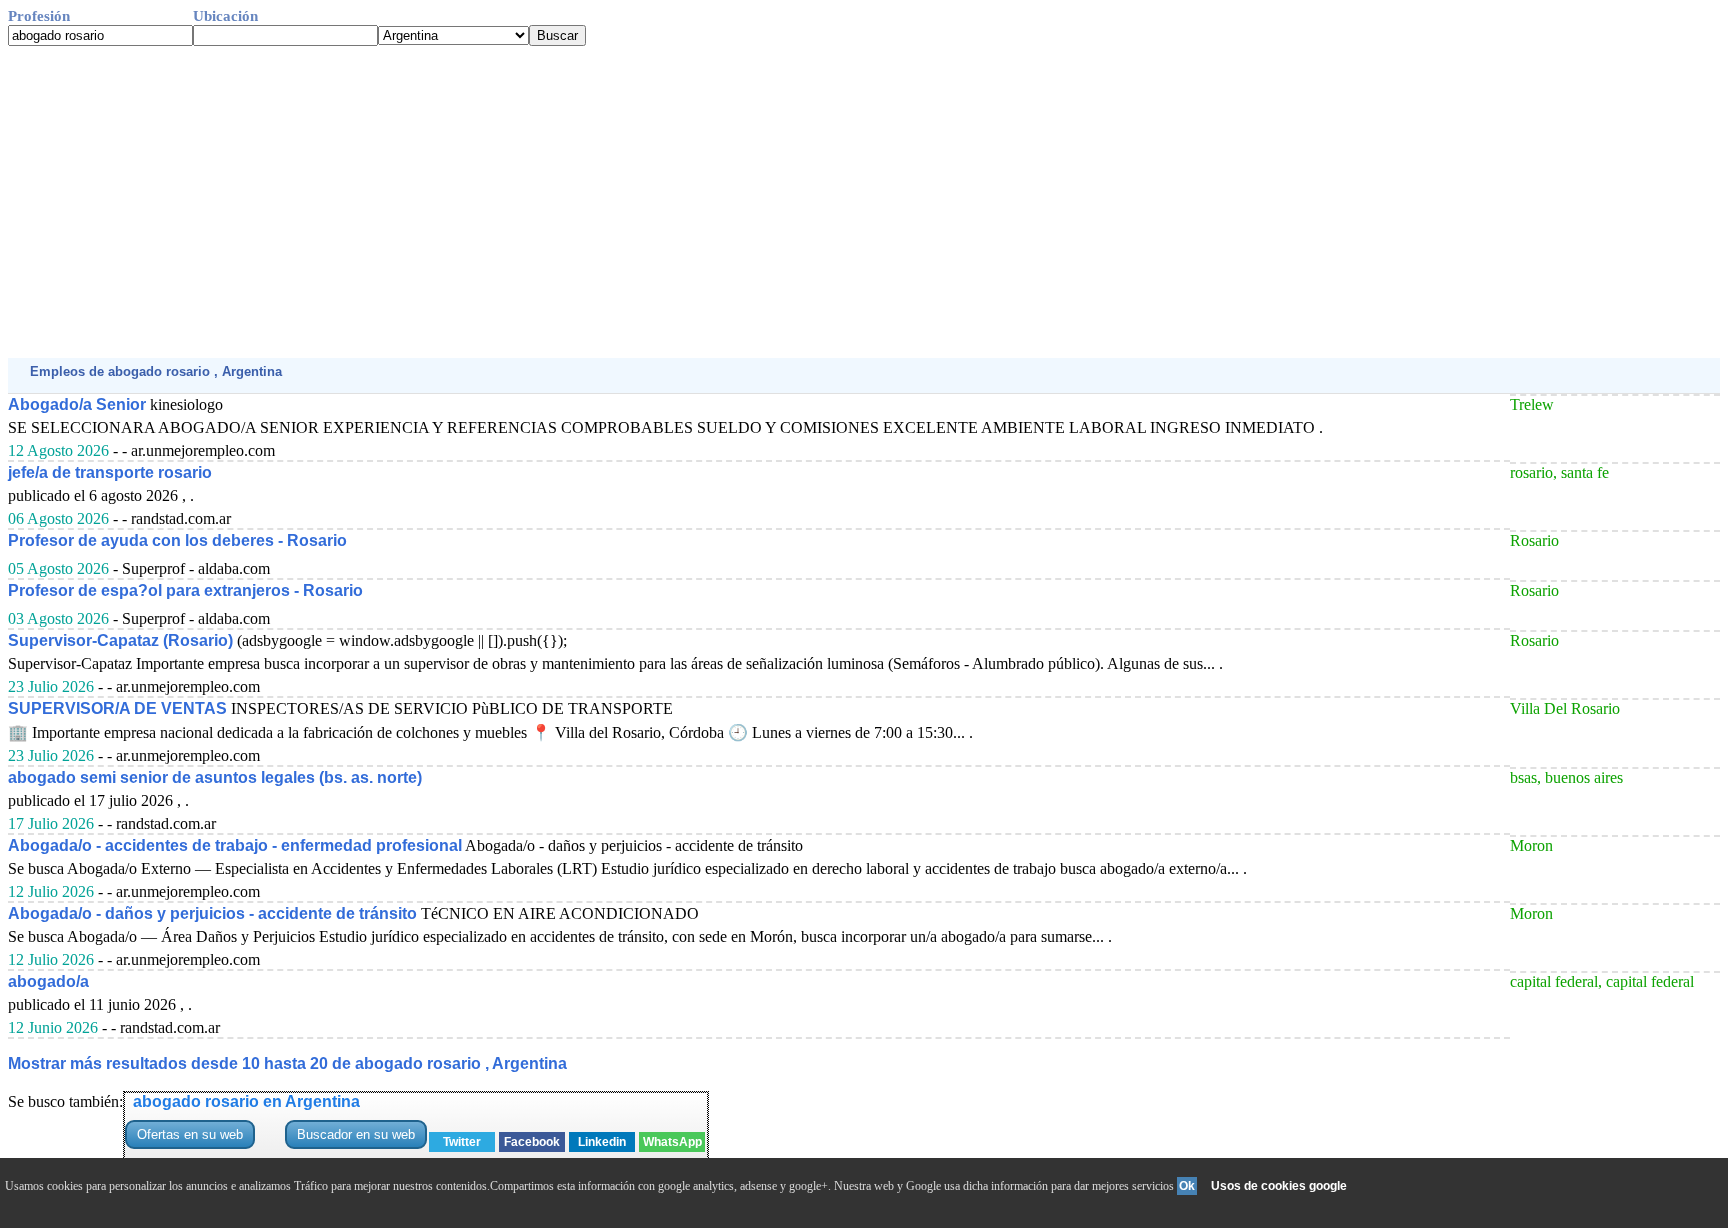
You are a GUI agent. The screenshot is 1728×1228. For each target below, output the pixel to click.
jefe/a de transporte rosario (110, 472)
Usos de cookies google (1279, 1186)
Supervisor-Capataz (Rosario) (120, 640)
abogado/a (48, 981)
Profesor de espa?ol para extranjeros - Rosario (185, 590)
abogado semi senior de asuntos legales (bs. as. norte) (215, 777)
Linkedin (602, 1142)
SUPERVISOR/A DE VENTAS (117, 708)
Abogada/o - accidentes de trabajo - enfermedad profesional (235, 845)
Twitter (462, 1142)
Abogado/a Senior (77, 404)
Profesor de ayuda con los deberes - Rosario (177, 540)
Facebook (532, 1142)
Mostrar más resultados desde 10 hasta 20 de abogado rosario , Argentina (287, 1063)
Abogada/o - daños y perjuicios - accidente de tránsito (212, 913)
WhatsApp (672, 1142)
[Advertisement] (608, 202)
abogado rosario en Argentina (246, 1101)
